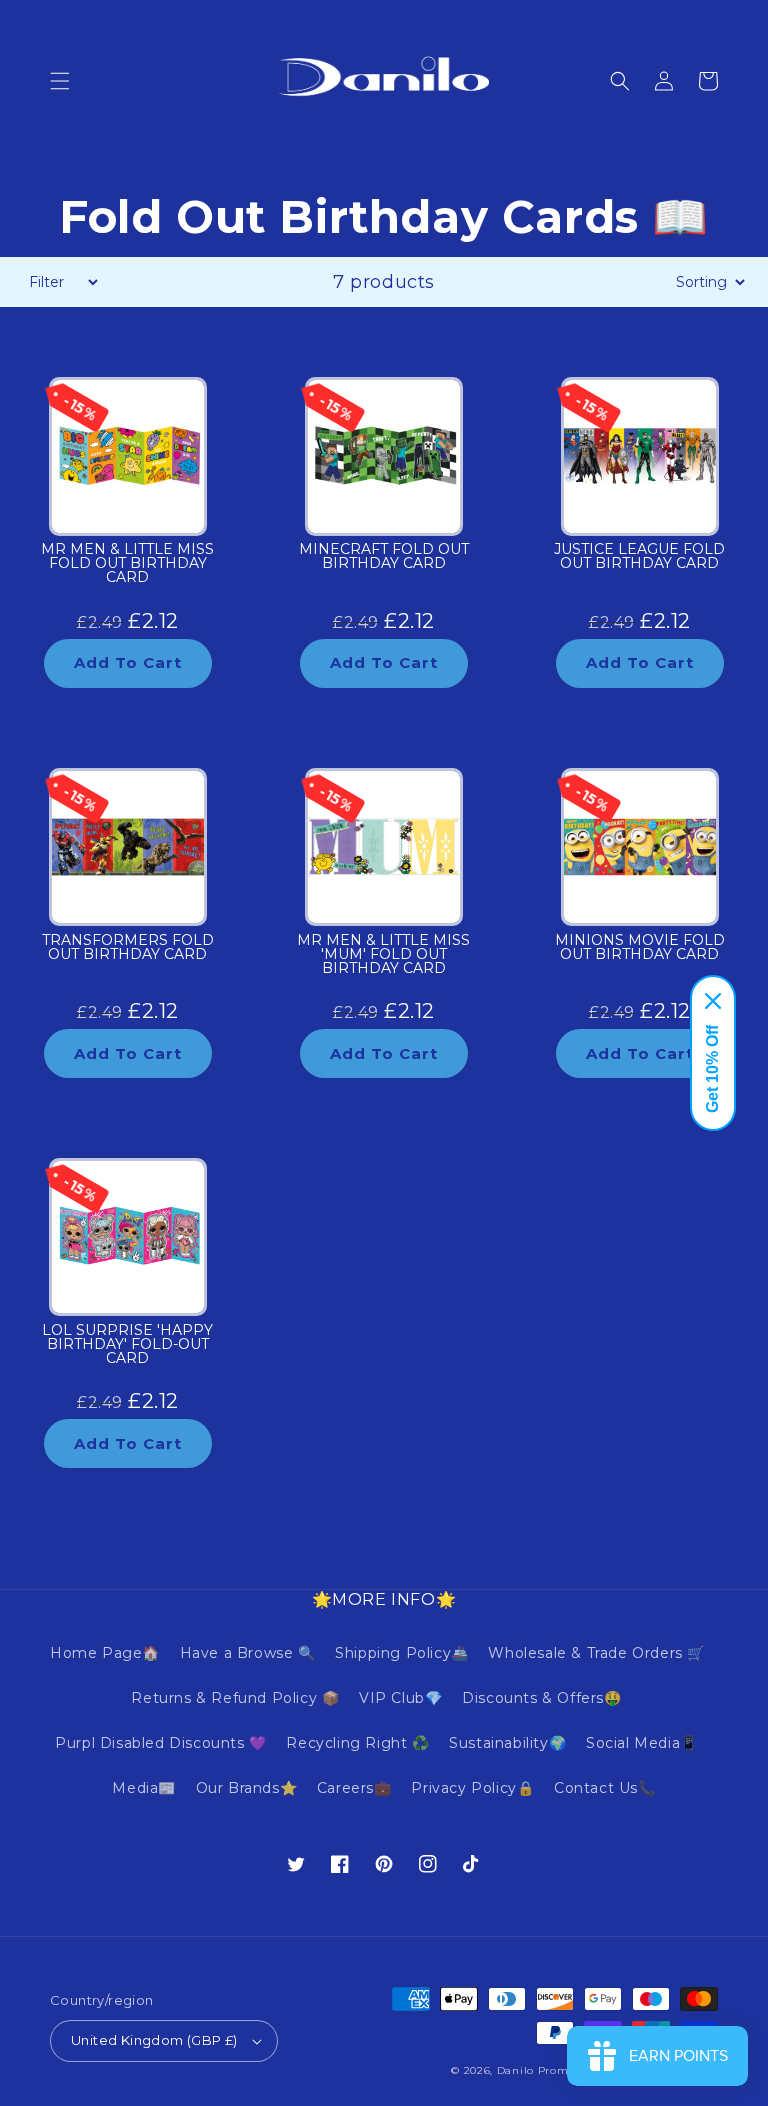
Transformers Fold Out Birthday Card (128, 948)
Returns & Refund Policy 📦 (235, 1698)
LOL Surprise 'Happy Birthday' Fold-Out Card (127, 1345)
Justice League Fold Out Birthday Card (639, 557)
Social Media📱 (642, 1743)
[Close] (713, 1001)
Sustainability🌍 (507, 1743)
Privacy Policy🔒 (472, 1788)
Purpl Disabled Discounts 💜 (161, 1743)
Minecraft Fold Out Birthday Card (384, 557)
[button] (60, 81)
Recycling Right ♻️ (357, 1743)
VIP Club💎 (400, 1698)
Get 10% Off (712, 1069)
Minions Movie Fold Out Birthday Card (640, 948)
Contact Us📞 (605, 1788)
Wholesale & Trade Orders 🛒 (596, 1653)
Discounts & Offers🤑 (541, 1698)
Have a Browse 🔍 (248, 1653)
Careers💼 (354, 1788)
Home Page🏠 (105, 1653)
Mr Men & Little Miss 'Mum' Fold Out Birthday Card (383, 955)
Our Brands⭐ (247, 1788)
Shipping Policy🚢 (402, 1653)
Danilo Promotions (550, 2070)
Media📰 (144, 1788)
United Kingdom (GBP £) (154, 2040)
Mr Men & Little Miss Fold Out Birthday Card (127, 564)
